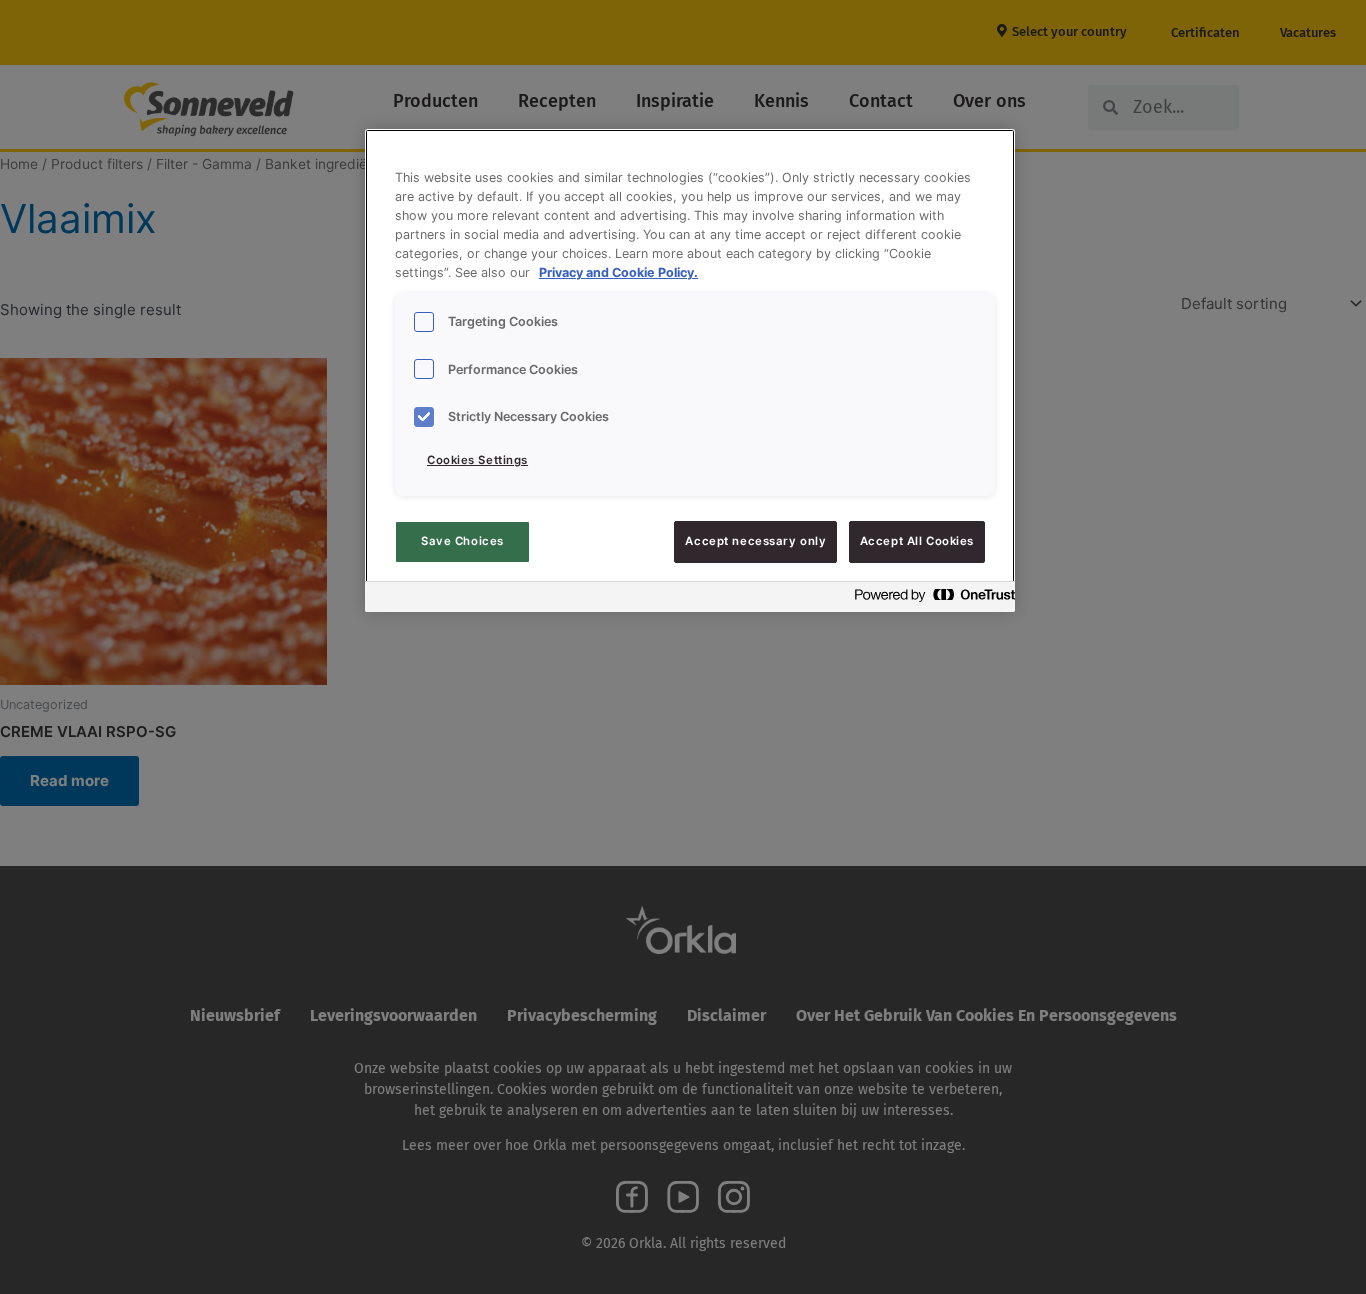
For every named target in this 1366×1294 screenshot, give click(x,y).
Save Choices (462, 541)
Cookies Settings (477, 460)
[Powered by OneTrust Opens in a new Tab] (929, 599)
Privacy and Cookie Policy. (618, 272)
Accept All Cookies (917, 541)
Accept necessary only (755, 541)
